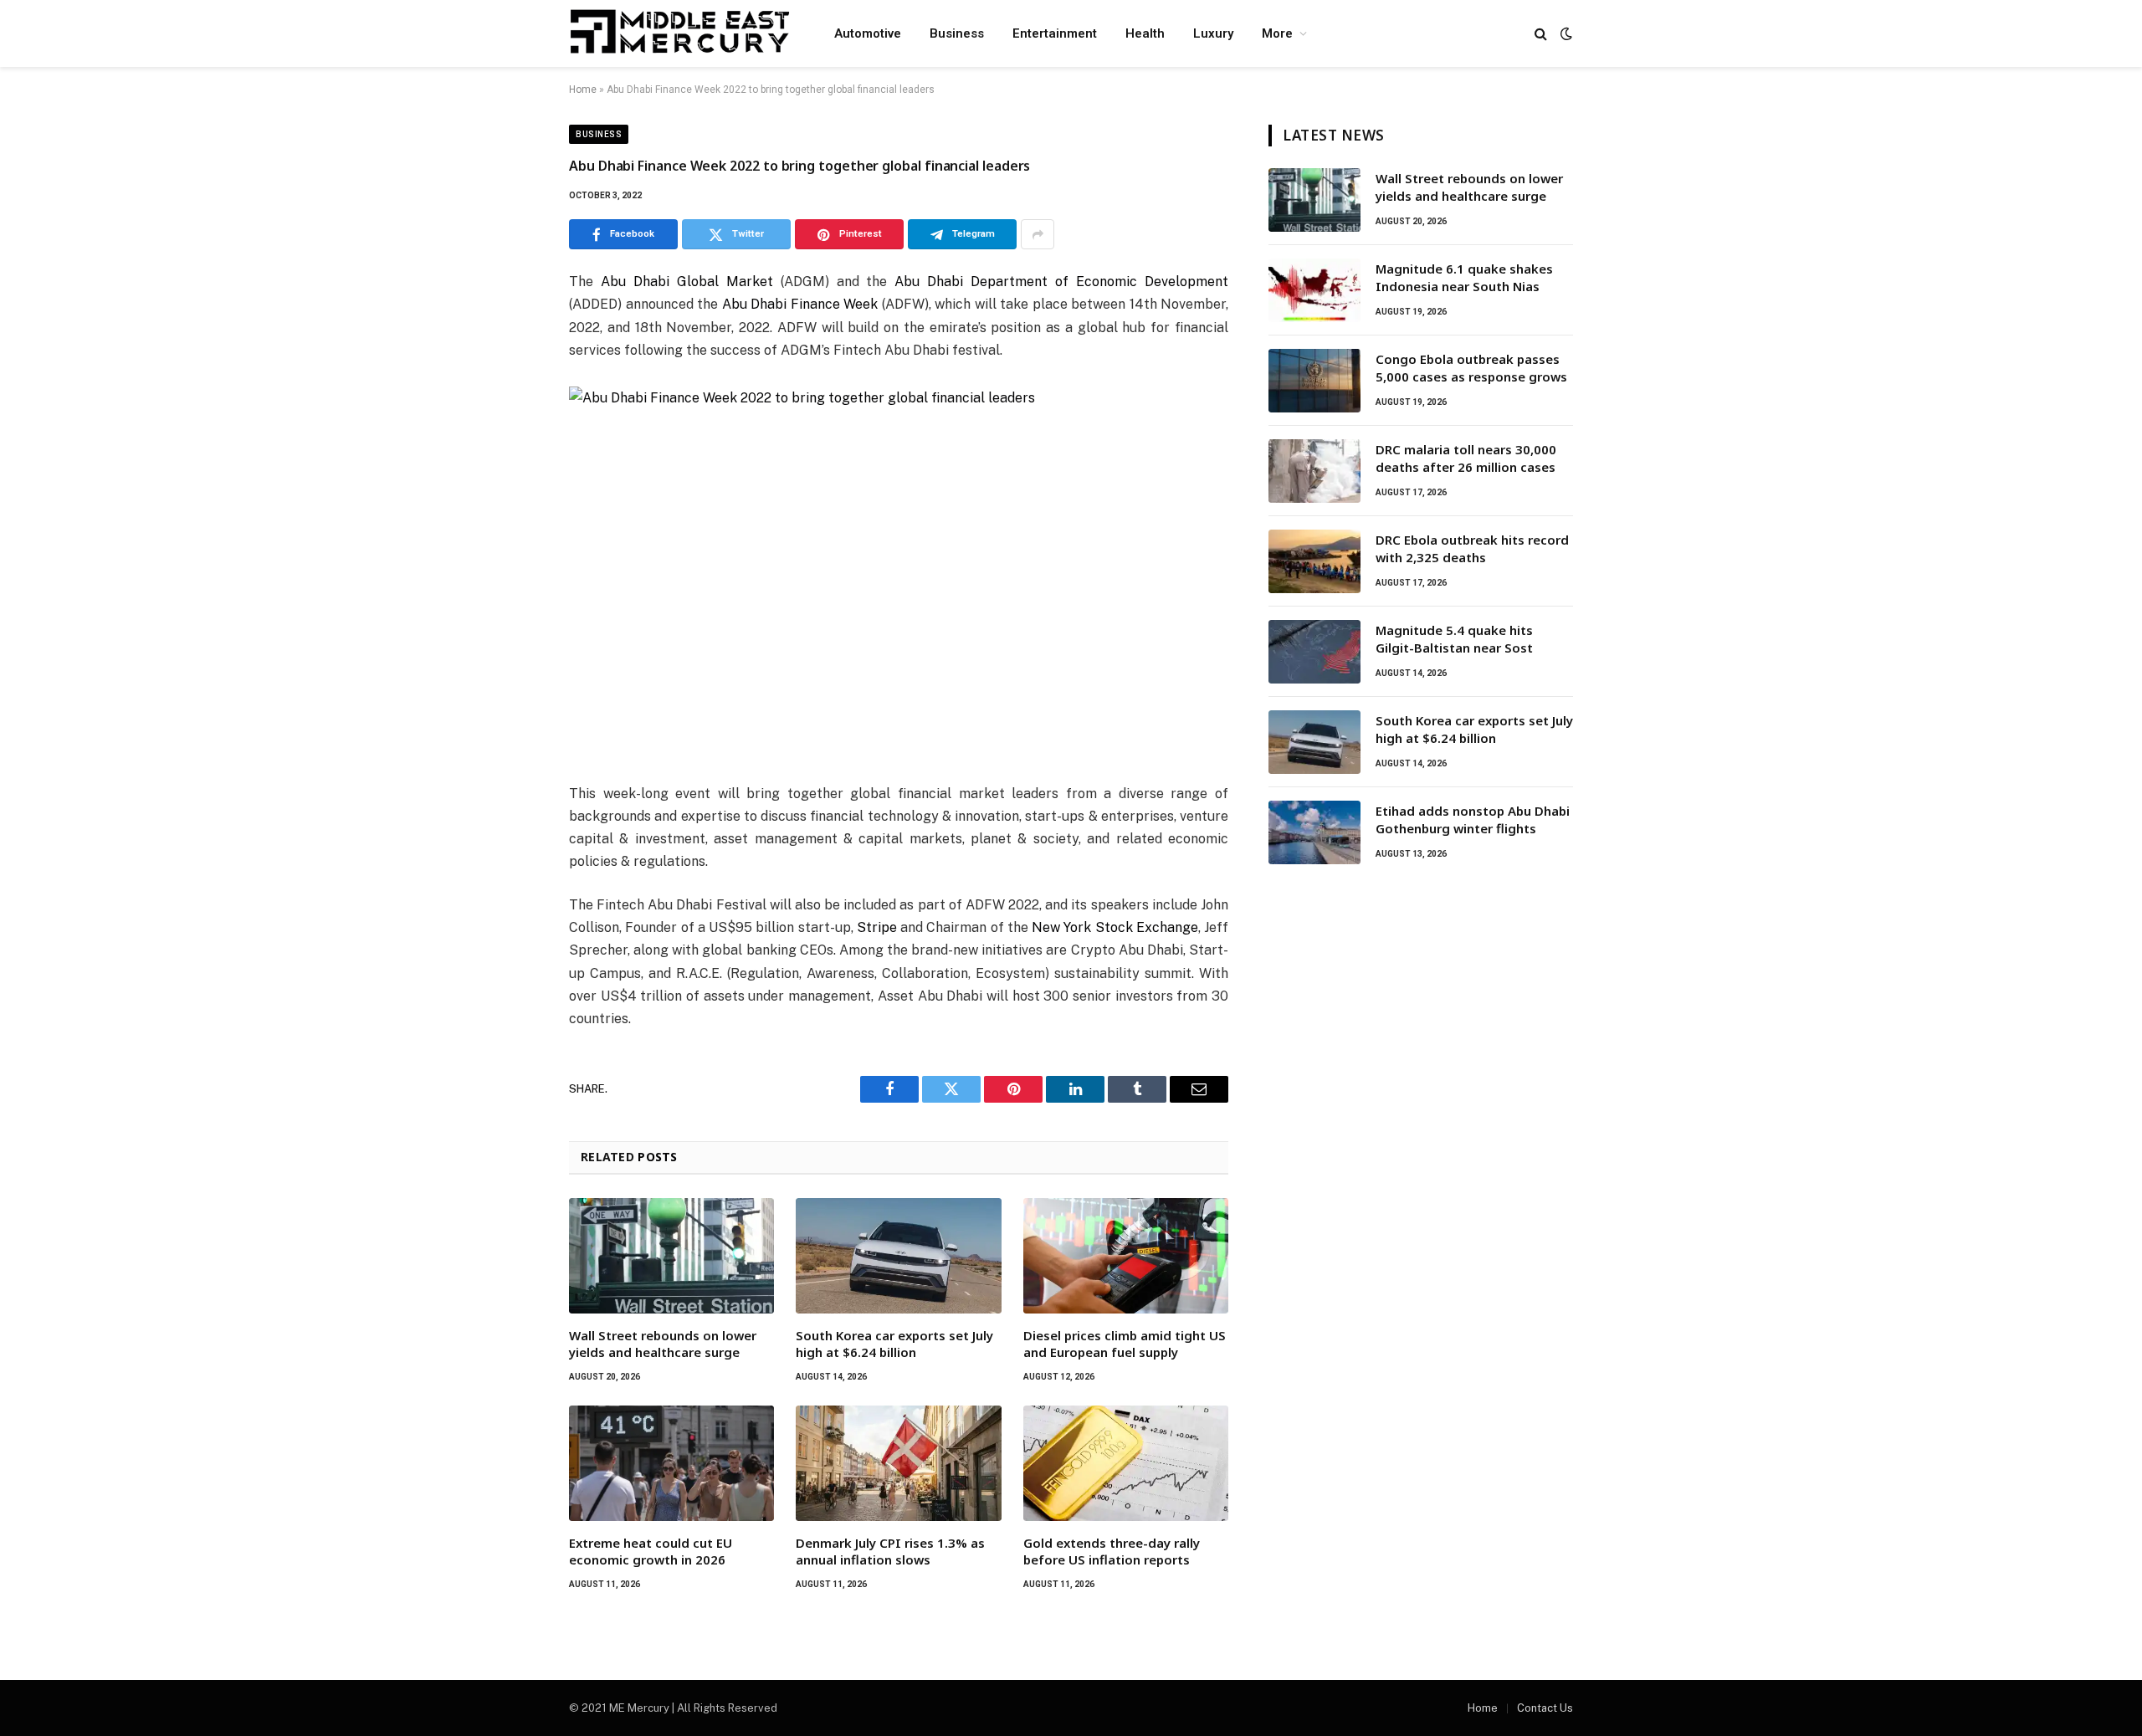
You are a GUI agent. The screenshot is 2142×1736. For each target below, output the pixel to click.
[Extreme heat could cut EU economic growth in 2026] (671, 1463)
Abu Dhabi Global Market (687, 282)
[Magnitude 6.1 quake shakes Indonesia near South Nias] (1314, 290)
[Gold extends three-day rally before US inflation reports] (1126, 1463)
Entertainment (1055, 33)
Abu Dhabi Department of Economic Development (1061, 282)
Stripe (877, 927)
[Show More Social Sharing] (1038, 234)
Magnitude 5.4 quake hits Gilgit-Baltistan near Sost (1454, 639)
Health (1145, 33)
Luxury (1213, 33)
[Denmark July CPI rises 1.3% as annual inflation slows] (898, 1463)
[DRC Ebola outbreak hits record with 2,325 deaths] (1314, 561)
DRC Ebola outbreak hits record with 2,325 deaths (1472, 548)
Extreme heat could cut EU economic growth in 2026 (651, 1551)
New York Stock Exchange (1115, 927)
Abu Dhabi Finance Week (800, 304)
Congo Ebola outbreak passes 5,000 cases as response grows (1471, 368)
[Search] (1541, 34)
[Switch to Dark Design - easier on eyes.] (1565, 33)
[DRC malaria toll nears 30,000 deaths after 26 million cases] (1314, 471)
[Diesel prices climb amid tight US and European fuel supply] (1126, 1256)
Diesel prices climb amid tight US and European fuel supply (1125, 1344)
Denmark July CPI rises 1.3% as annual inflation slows (890, 1551)
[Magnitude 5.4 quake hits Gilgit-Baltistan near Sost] (1314, 652)
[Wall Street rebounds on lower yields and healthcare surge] (671, 1256)
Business (957, 33)
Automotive (868, 33)
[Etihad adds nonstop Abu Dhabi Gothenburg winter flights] (1314, 832)
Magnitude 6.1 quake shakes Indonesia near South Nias (1464, 277)
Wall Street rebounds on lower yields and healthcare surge (663, 1344)
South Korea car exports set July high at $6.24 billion (894, 1344)
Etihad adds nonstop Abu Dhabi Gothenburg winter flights (1473, 819)
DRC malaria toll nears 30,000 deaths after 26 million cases (1466, 458)
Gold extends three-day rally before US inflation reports (1112, 1551)
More (1277, 33)
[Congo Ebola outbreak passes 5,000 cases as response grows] (1314, 381)
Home (583, 90)
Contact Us (1545, 1708)
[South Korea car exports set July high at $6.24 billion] (898, 1256)
